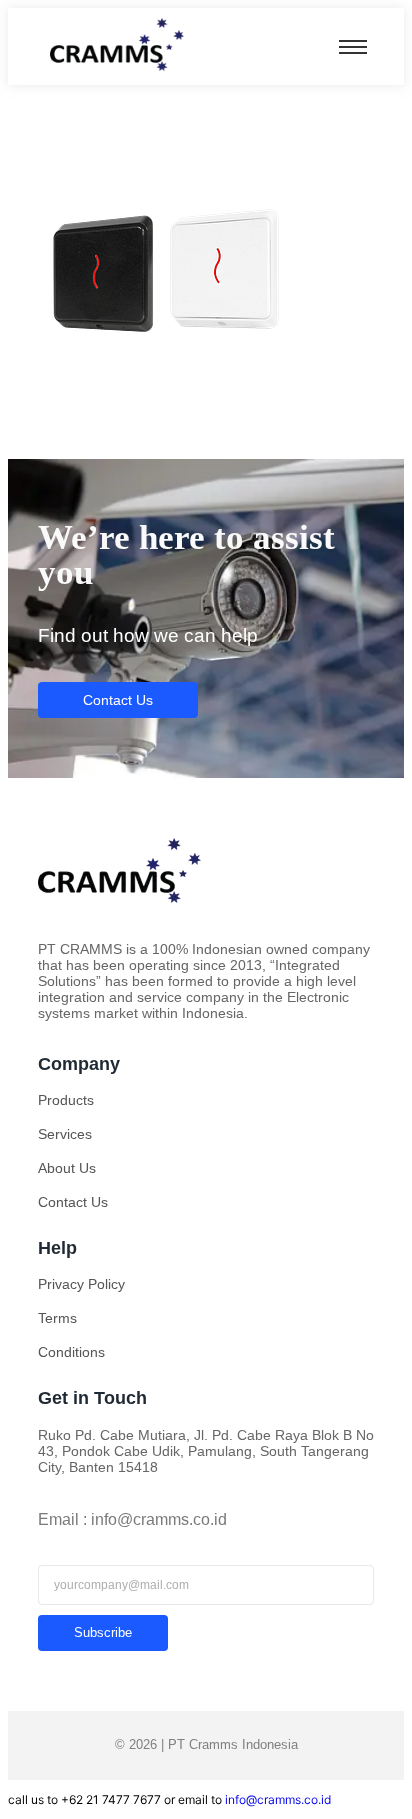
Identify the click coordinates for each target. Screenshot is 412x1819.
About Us (67, 1168)
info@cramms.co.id (278, 1799)
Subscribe (103, 1632)
